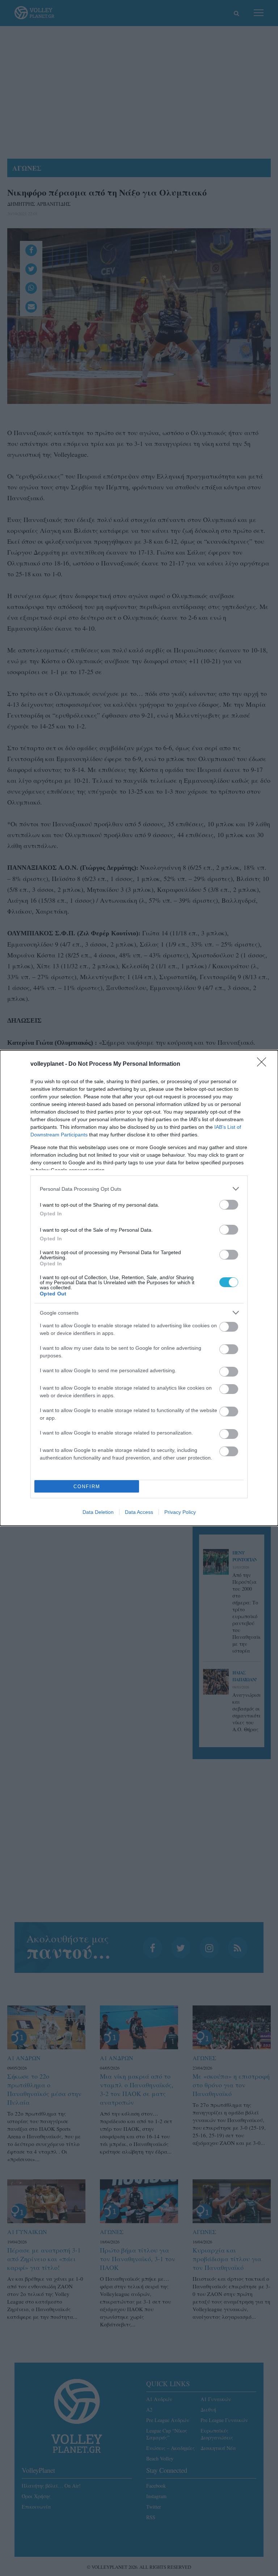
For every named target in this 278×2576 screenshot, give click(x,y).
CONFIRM (87, 1487)
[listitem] (139, 1189)
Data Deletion (98, 1512)
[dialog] (139, 1288)
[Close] (264, 1064)
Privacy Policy (180, 1512)
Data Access (139, 1512)
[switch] (229, 1205)
